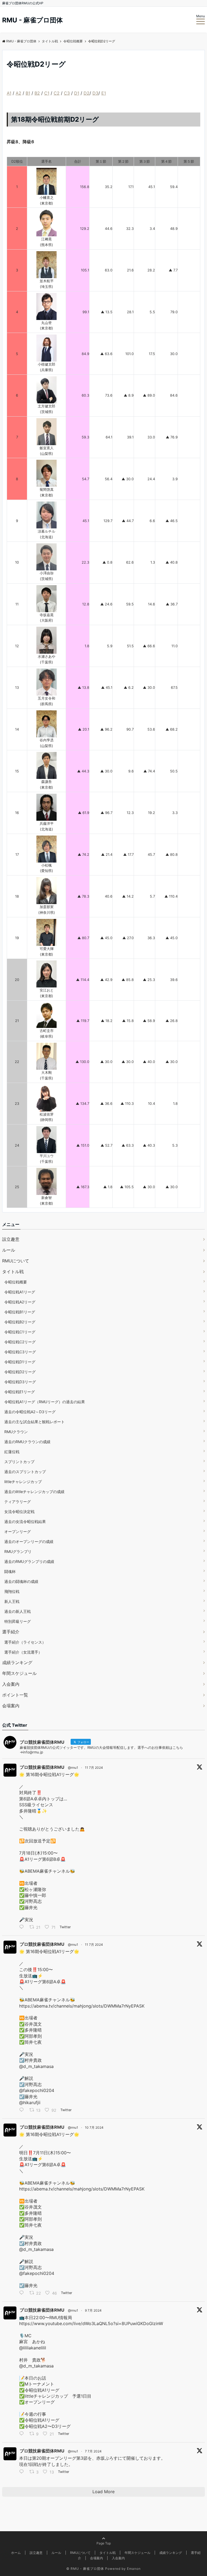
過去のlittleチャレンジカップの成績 (34, 1492)
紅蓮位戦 (12, 1452)
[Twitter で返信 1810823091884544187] (23, 2434)
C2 (57, 93)
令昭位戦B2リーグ (20, 1322)
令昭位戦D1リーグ (20, 1362)
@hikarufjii (30, 2103)
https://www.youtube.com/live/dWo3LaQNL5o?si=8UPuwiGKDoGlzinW (91, 2323)
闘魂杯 (10, 1571)
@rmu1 (73, 1768)
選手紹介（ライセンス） (25, 1642)
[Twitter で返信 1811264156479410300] (23, 2110)
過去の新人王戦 (18, 1611)
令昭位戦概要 (16, 1282)
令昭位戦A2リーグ (20, 1302)
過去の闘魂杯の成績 (21, 1581)
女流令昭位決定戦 (19, 1512)
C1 (47, 93)
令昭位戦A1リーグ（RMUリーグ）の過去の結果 (45, 1402)
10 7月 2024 (94, 2127)
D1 (77, 93)
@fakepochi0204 (37, 2090)
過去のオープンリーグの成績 (29, 1541)
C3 (67, 93)
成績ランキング (17, 1662)
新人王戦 (12, 1601)
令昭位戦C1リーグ (20, 1332)
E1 (104, 93)
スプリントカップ (19, 1462)
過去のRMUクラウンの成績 (27, 1442)
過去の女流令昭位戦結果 (25, 1522)
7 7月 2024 (93, 2451)
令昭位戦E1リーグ (20, 1392)
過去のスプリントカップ (25, 1472)
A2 (18, 93)
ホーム (16, 2553)
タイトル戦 (13, 1272)
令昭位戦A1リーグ (20, 1292)
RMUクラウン (16, 1432)
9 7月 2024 (93, 2310)
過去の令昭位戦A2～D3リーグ (30, 1412)
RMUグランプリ (18, 1551)
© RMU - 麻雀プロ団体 (85, 2569)
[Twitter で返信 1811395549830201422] (23, 1927)
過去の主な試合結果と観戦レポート (34, 1422)
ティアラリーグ (18, 1502)
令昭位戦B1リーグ (20, 1312)
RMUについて (16, 1261)
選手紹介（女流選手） (23, 1652)
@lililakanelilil (33, 2348)
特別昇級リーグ (18, 1621)
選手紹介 (11, 1632)
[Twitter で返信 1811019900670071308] (23, 2294)
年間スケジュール (19, 1673)
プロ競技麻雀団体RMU (42, 1767)
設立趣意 (11, 1239)
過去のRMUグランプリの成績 (29, 1561)
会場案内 (11, 1706)
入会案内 (11, 1684)
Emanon (134, 2569)
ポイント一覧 (15, 1695)
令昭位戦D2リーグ (20, 1372)
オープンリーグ (18, 1531)
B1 (28, 93)
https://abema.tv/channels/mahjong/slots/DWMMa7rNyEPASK (82, 2006)
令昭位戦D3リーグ (20, 1382)
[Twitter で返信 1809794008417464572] (23, 2472)
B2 (37, 93)
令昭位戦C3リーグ (20, 1352)
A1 (9, 93)
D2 (87, 93)
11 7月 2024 (94, 1768)
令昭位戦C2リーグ (20, 1342)
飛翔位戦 (12, 1591)
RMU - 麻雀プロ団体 (32, 20)
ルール (9, 1250)
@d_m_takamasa (36, 2066)
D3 (95, 93)
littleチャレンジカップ (23, 1482)
